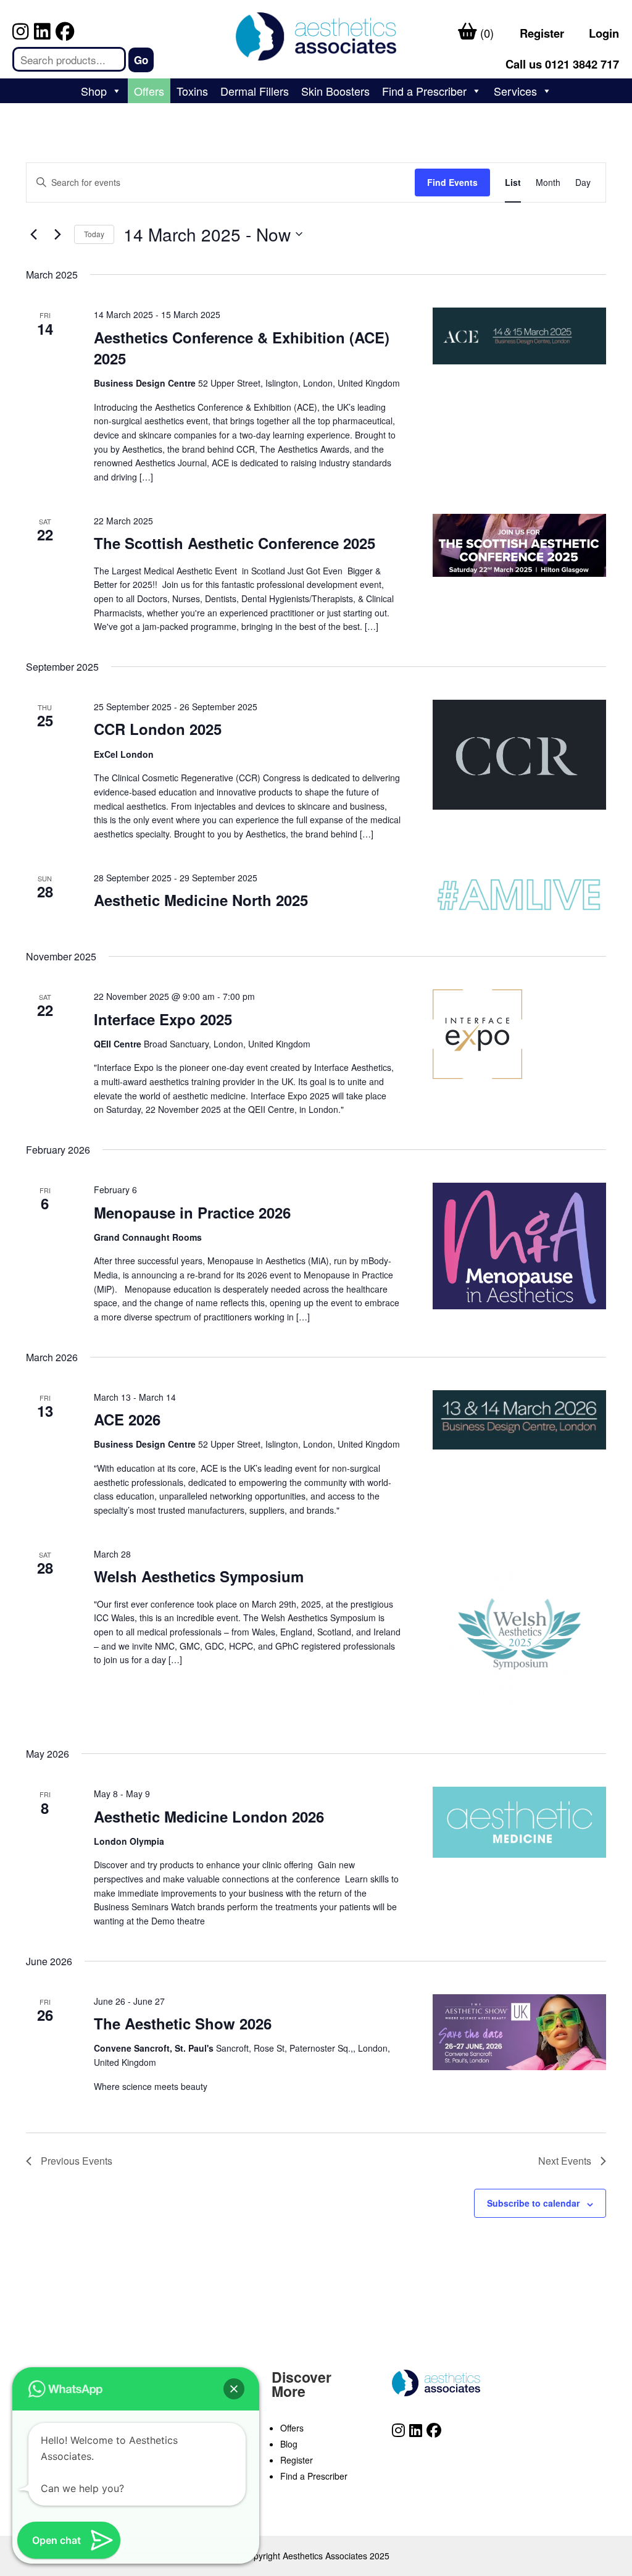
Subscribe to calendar (533, 2203)
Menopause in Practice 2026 (192, 1212)
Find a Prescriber (424, 91)
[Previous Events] (33, 234)
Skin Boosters (335, 91)
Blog (289, 2444)
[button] (234, 2389)
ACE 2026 (127, 1419)
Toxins (192, 91)
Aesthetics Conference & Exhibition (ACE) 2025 (242, 348)
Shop (94, 91)
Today (94, 234)
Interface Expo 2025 (163, 1019)
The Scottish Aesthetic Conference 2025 (235, 543)
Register (542, 33)
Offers (149, 91)
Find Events (452, 182)
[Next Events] (57, 234)
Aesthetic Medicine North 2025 (201, 900)
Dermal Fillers (255, 91)
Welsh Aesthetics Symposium (199, 1576)
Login (604, 33)
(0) (485, 33)
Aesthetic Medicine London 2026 (209, 1816)
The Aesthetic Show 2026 (183, 2023)
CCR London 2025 (158, 729)
